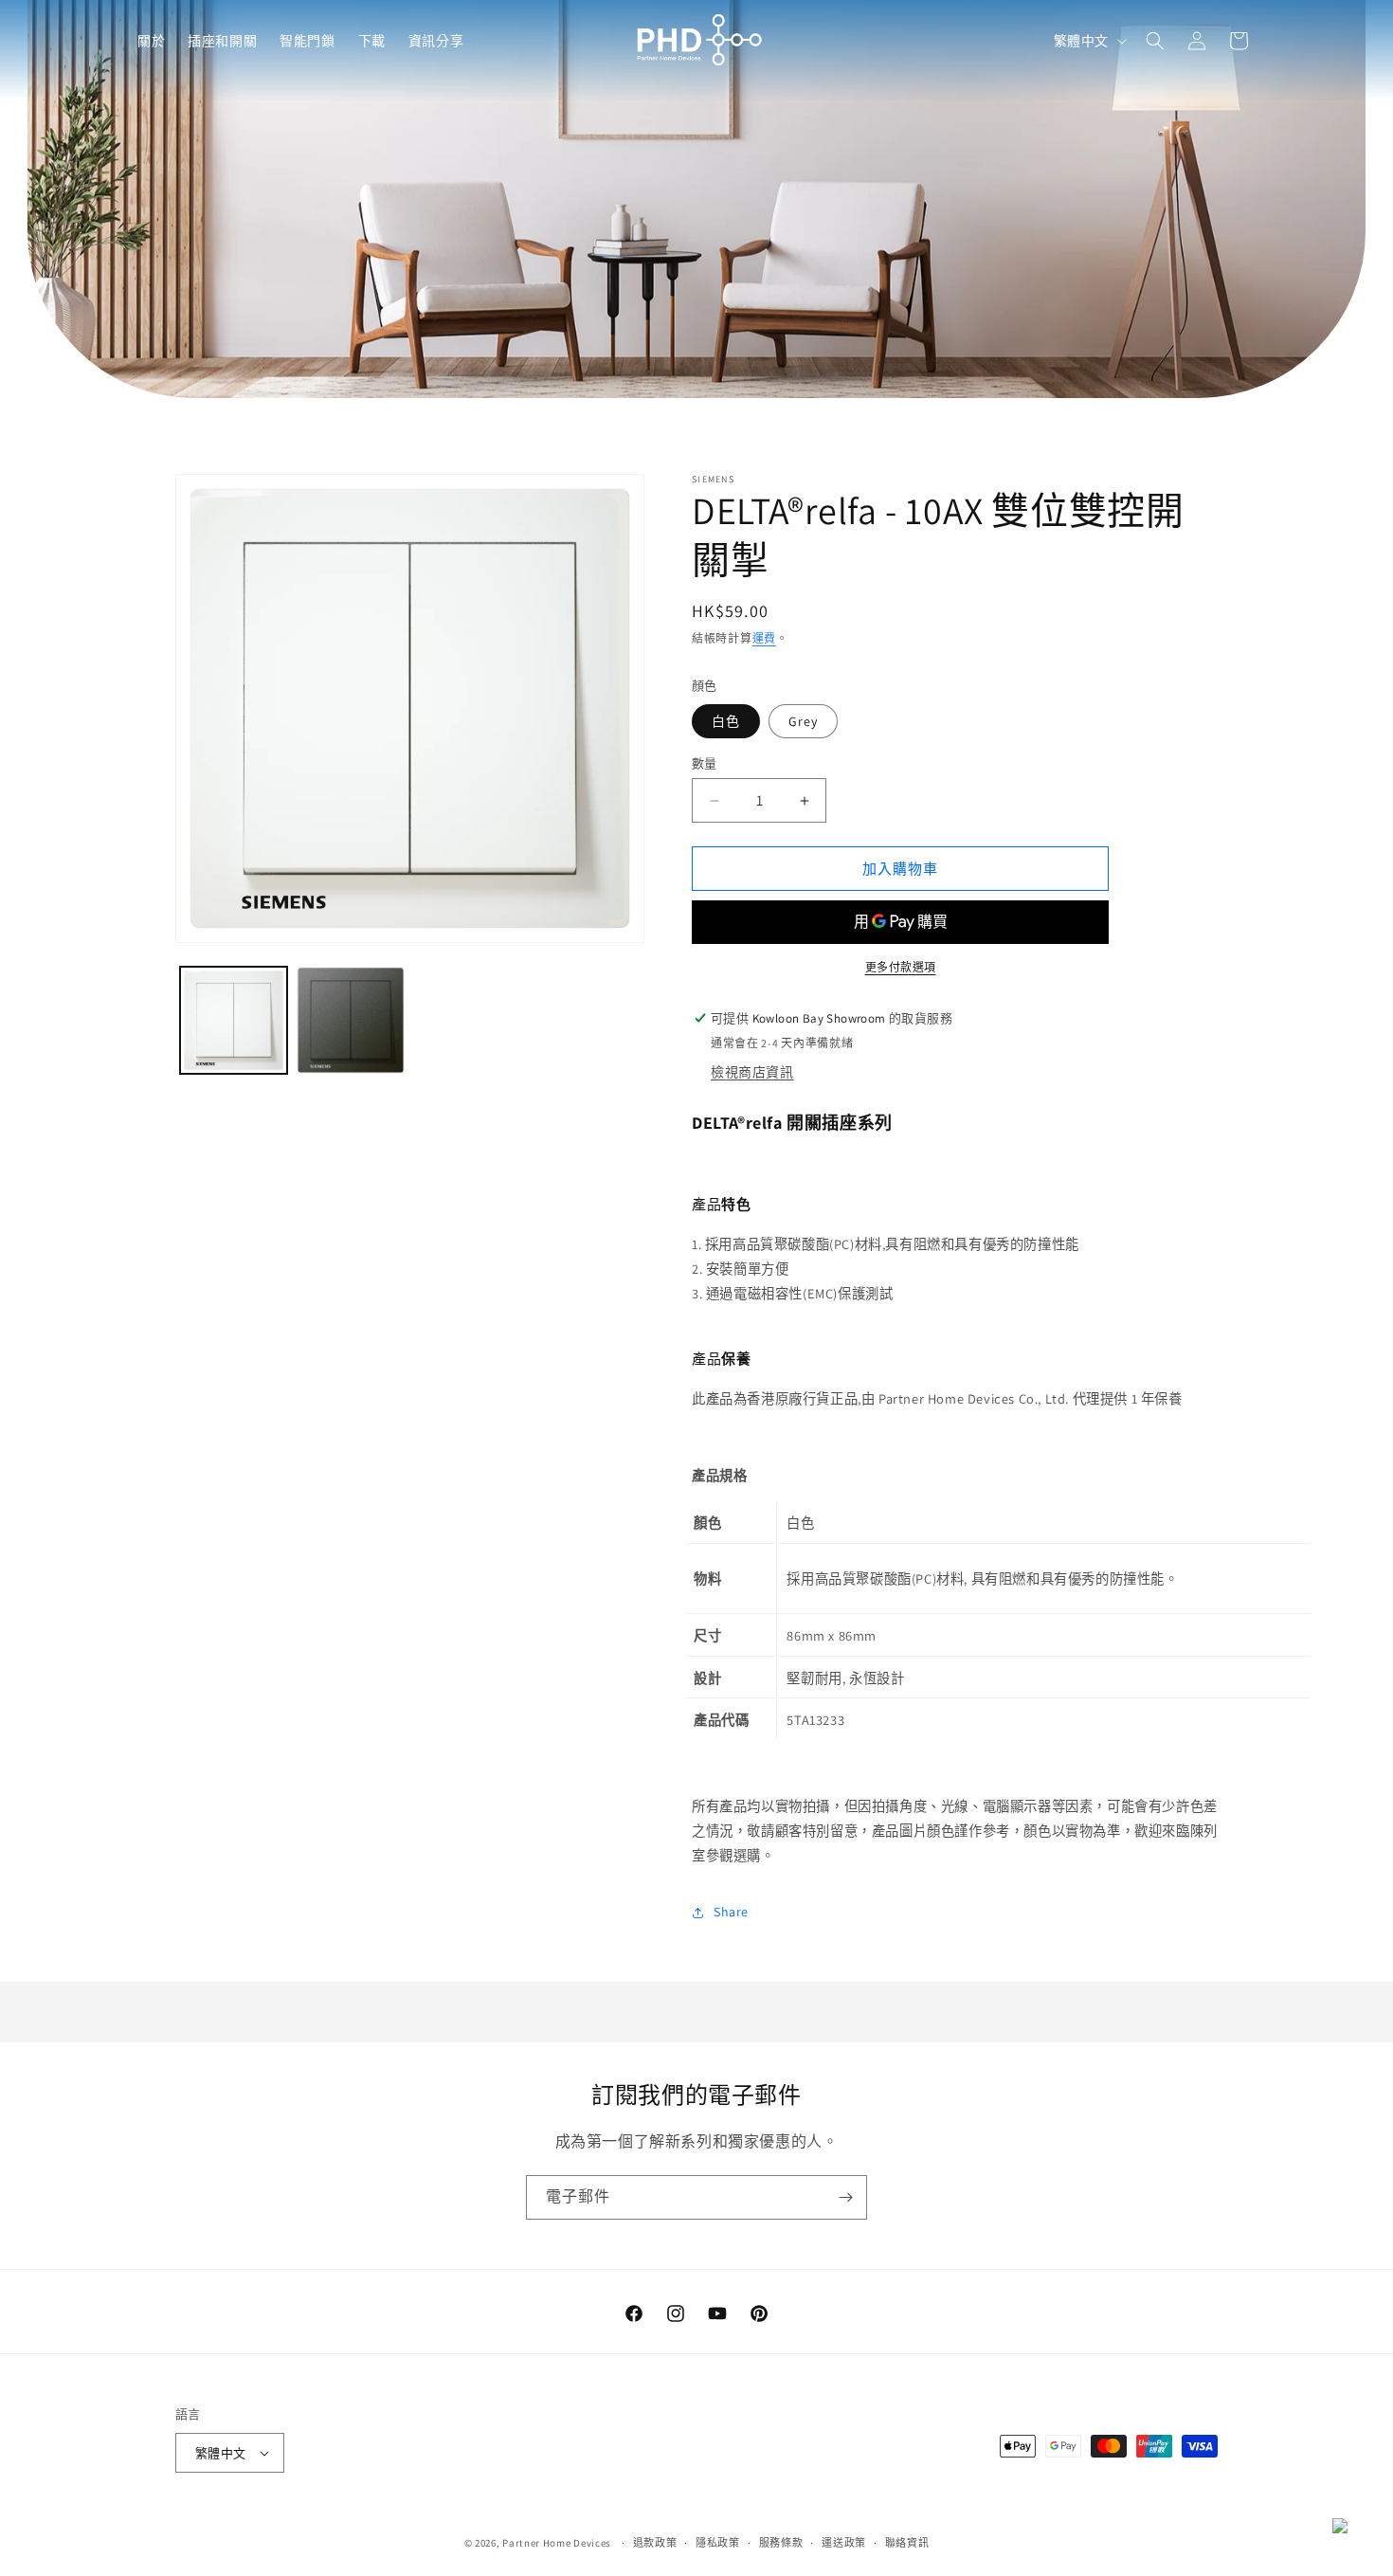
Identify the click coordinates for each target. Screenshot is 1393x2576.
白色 (726, 721)
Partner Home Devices (557, 2543)
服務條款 (781, 2543)
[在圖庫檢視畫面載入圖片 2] (350, 1020)
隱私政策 (718, 2543)
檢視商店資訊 (752, 1072)
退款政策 (655, 2543)
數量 (705, 763)
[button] (151, 41)
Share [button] (731, 1912)
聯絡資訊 (907, 2543)
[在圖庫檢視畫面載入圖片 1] (234, 1020)
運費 (764, 638)
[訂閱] (845, 2197)
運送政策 (844, 2543)
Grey (803, 721)
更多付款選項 (901, 967)
